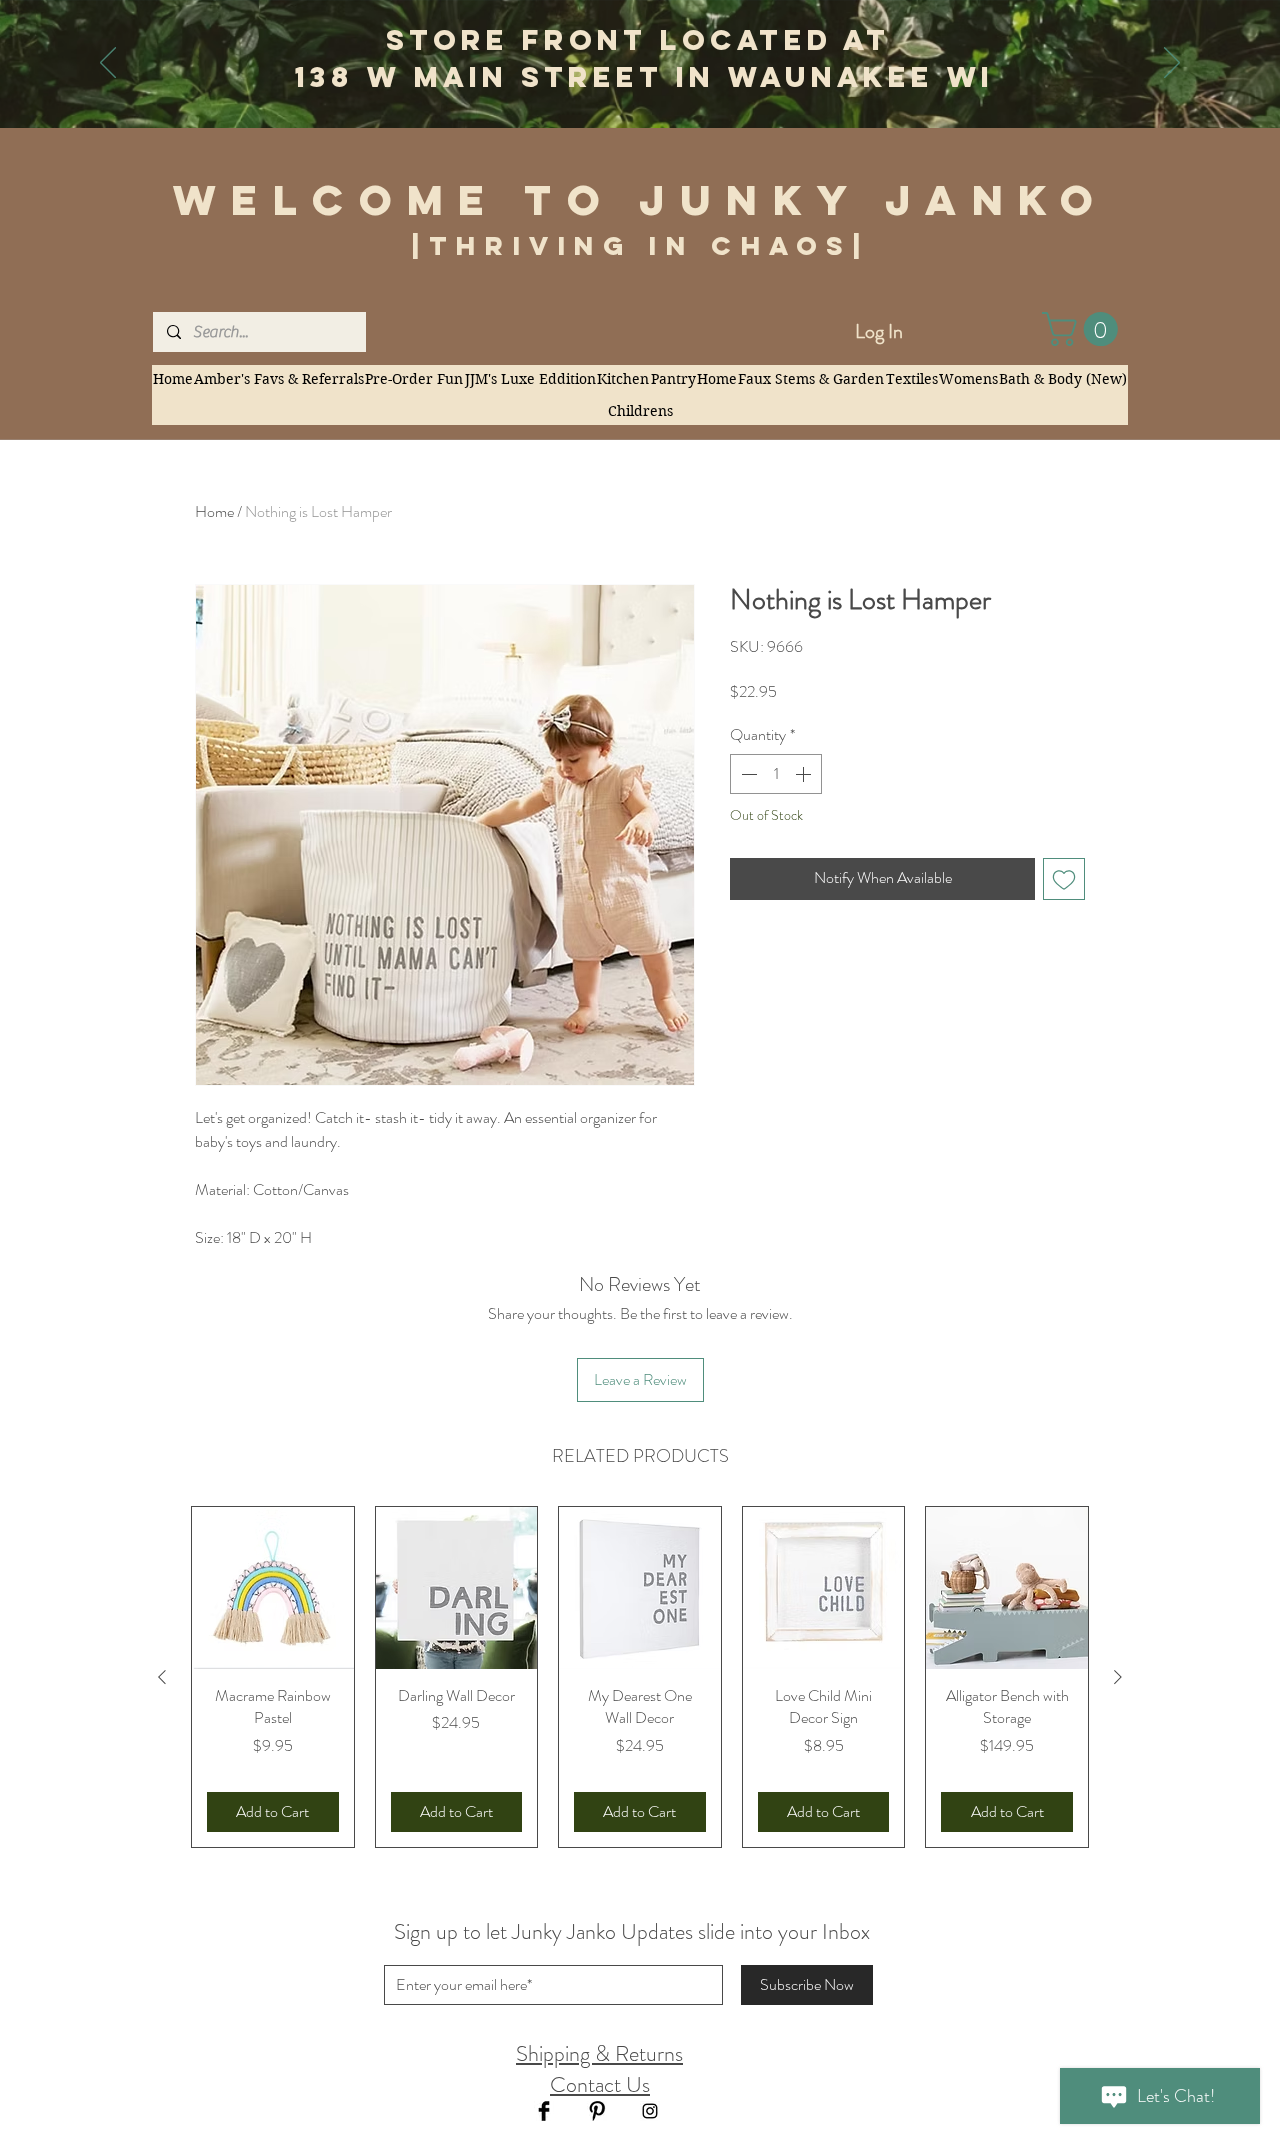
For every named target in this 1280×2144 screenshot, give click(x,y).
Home (214, 511)
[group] (640, 1677)
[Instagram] (650, 2111)
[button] (1084, 329)
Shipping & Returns (599, 2053)
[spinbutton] (776, 774)
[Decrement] (747, 774)
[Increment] (805, 774)
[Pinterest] (597, 2111)
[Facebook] (544, 2111)
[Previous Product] (162, 1677)
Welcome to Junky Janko (641, 200)
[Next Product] (1118, 1677)
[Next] (1172, 64)
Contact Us (600, 2084)
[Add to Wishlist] (1064, 879)
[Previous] (108, 64)
